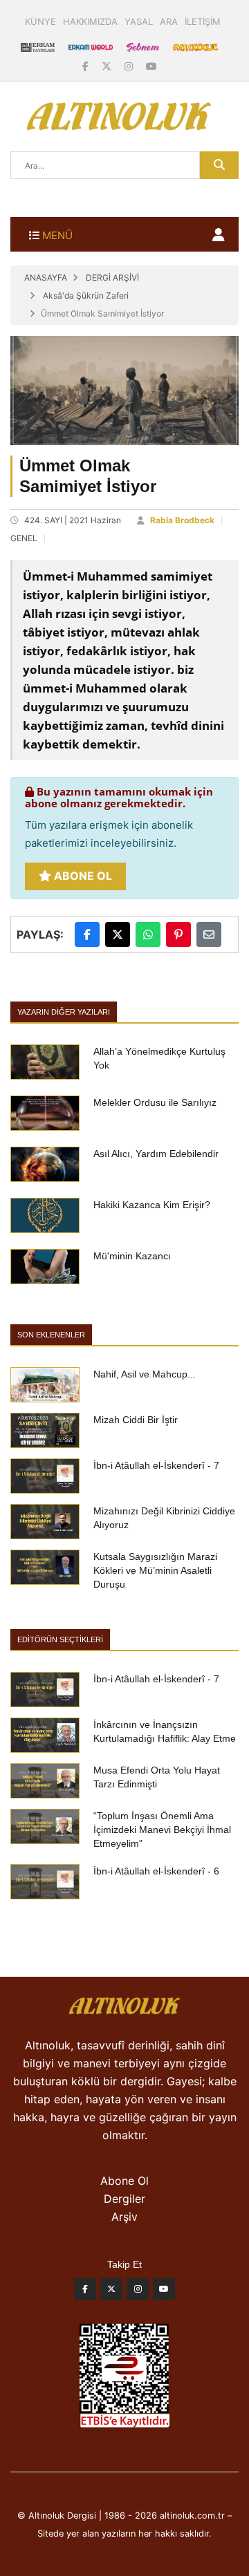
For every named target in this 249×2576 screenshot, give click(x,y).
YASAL (139, 21)
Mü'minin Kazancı (132, 1256)
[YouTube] (151, 66)
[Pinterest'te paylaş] (178, 934)
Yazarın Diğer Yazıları (64, 1012)
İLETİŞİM (203, 21)
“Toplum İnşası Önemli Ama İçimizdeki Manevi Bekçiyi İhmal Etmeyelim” (162, 1830)
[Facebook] (87, 66)
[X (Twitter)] (108, 66)
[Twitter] (111, 2293)
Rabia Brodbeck (182, 520)
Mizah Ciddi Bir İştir (136, 1420)
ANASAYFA (46, 278)
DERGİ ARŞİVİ (112, 278)
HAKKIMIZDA (90, 21)
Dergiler (124, 2199)
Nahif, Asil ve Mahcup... (145, 1374)
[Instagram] (130, 66)
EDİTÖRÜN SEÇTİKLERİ (60, 1639)
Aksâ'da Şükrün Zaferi (86, 295)
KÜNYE (40, 21)
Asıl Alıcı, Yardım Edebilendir (156, 1154)
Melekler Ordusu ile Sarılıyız (155, 1102)
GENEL (24, 538)
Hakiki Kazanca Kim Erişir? (152, 1205)
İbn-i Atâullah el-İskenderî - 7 (156, 1465)
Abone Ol (82, 876)
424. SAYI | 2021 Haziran (73, 520)
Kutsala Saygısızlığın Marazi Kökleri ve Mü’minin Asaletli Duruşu (155, 1570)
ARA (169, 21)
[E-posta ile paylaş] (209, 934)
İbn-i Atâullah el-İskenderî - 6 (156, 1871)
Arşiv (124, 2217)
